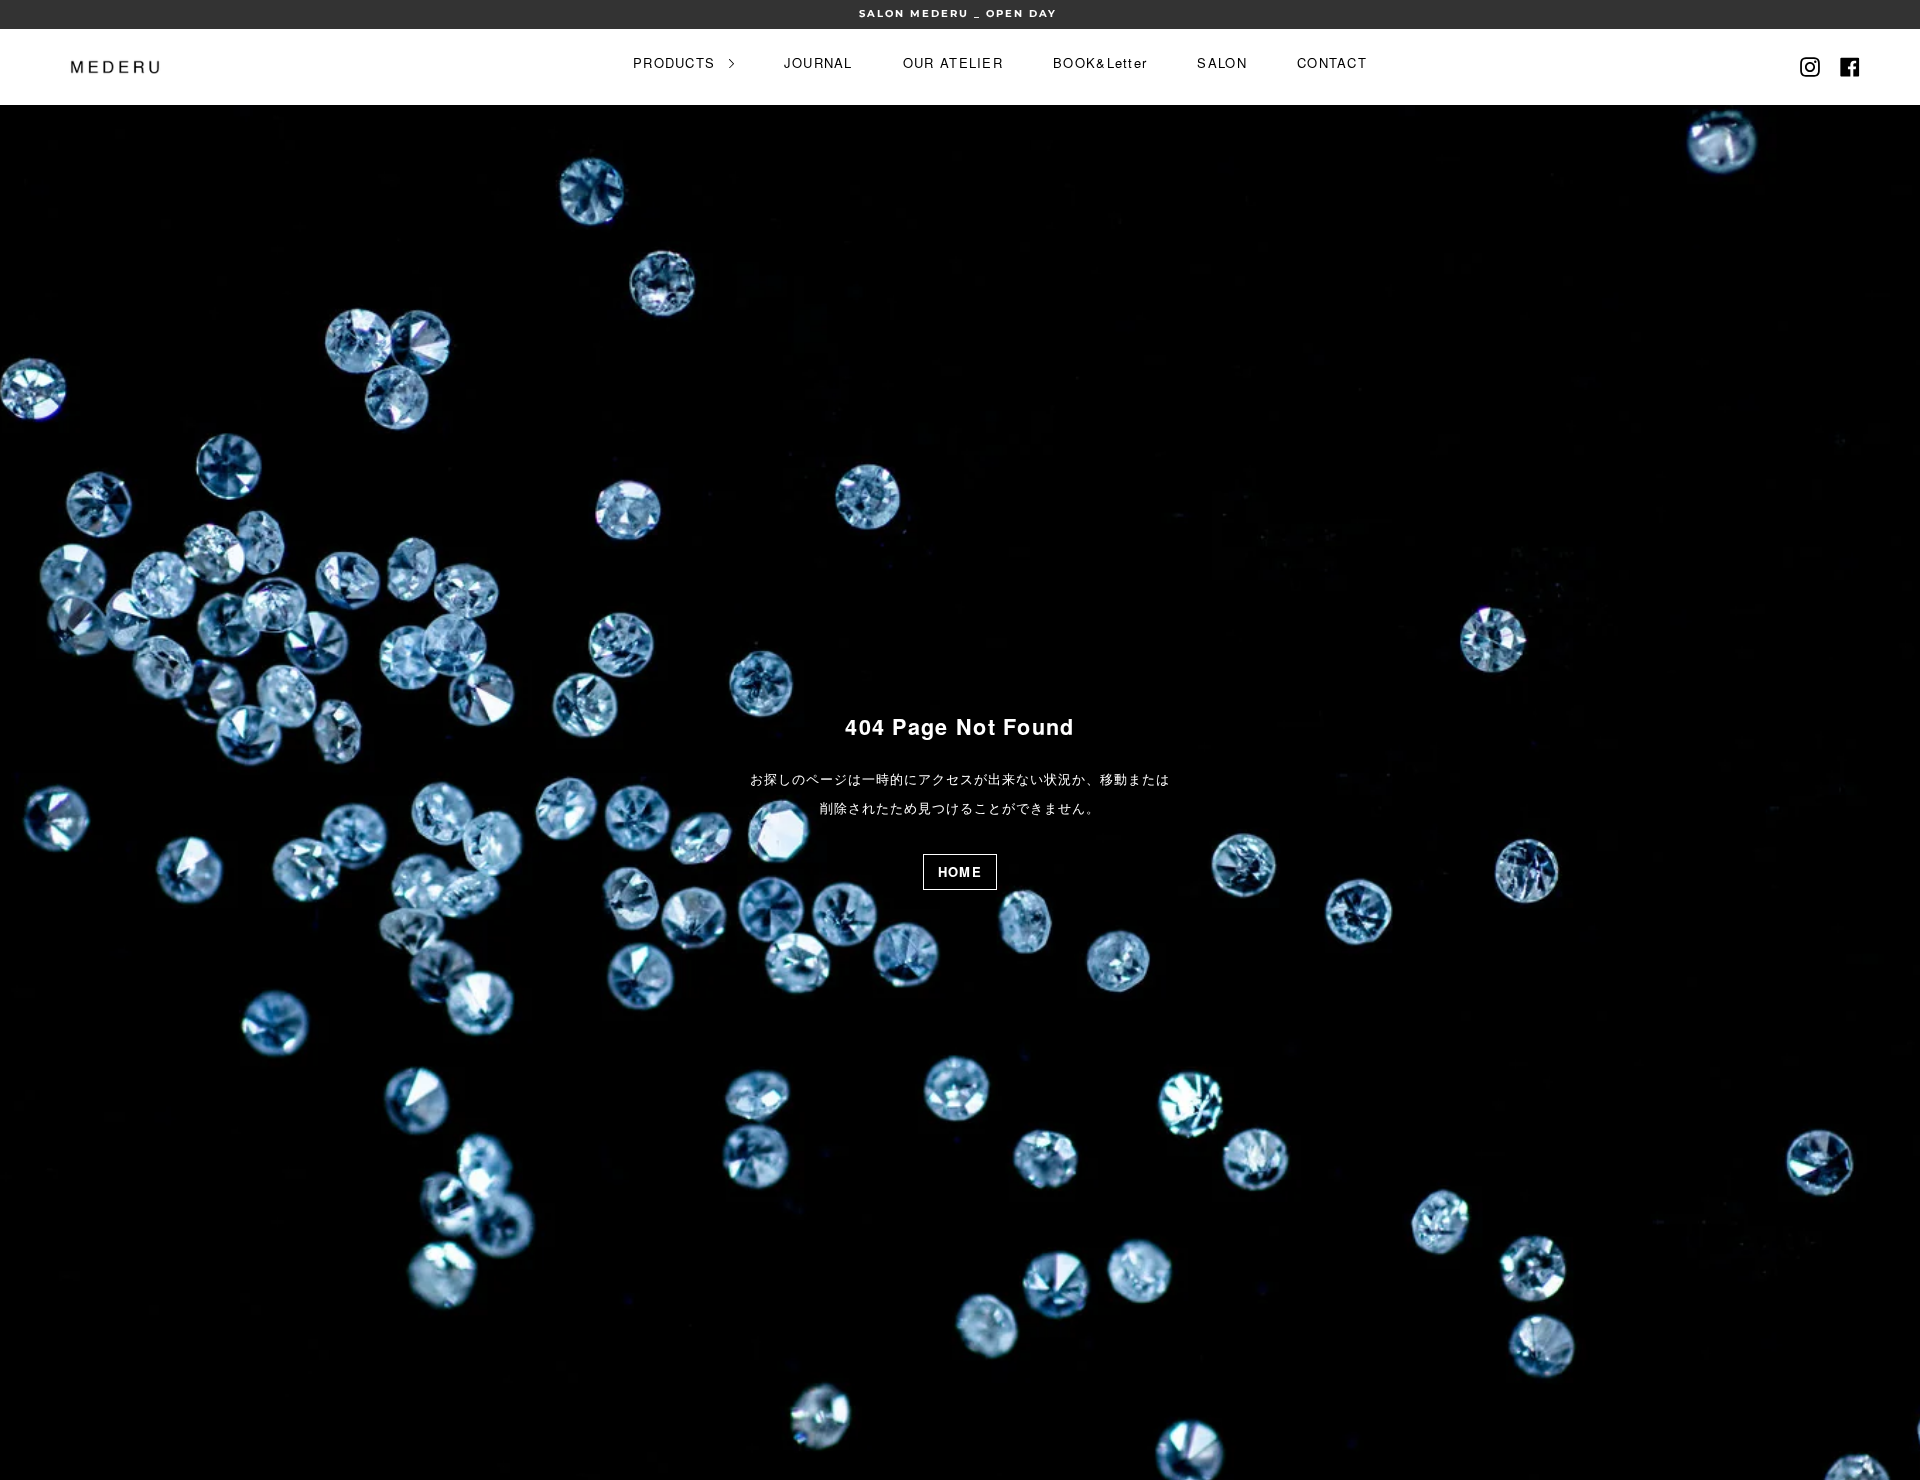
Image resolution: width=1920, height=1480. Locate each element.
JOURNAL (818, 62)
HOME (960, 871)
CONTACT (1332, 62)
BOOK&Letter (1100, 62)
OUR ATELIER (953, 62)
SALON (1222, 62)
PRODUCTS (677, 62)
